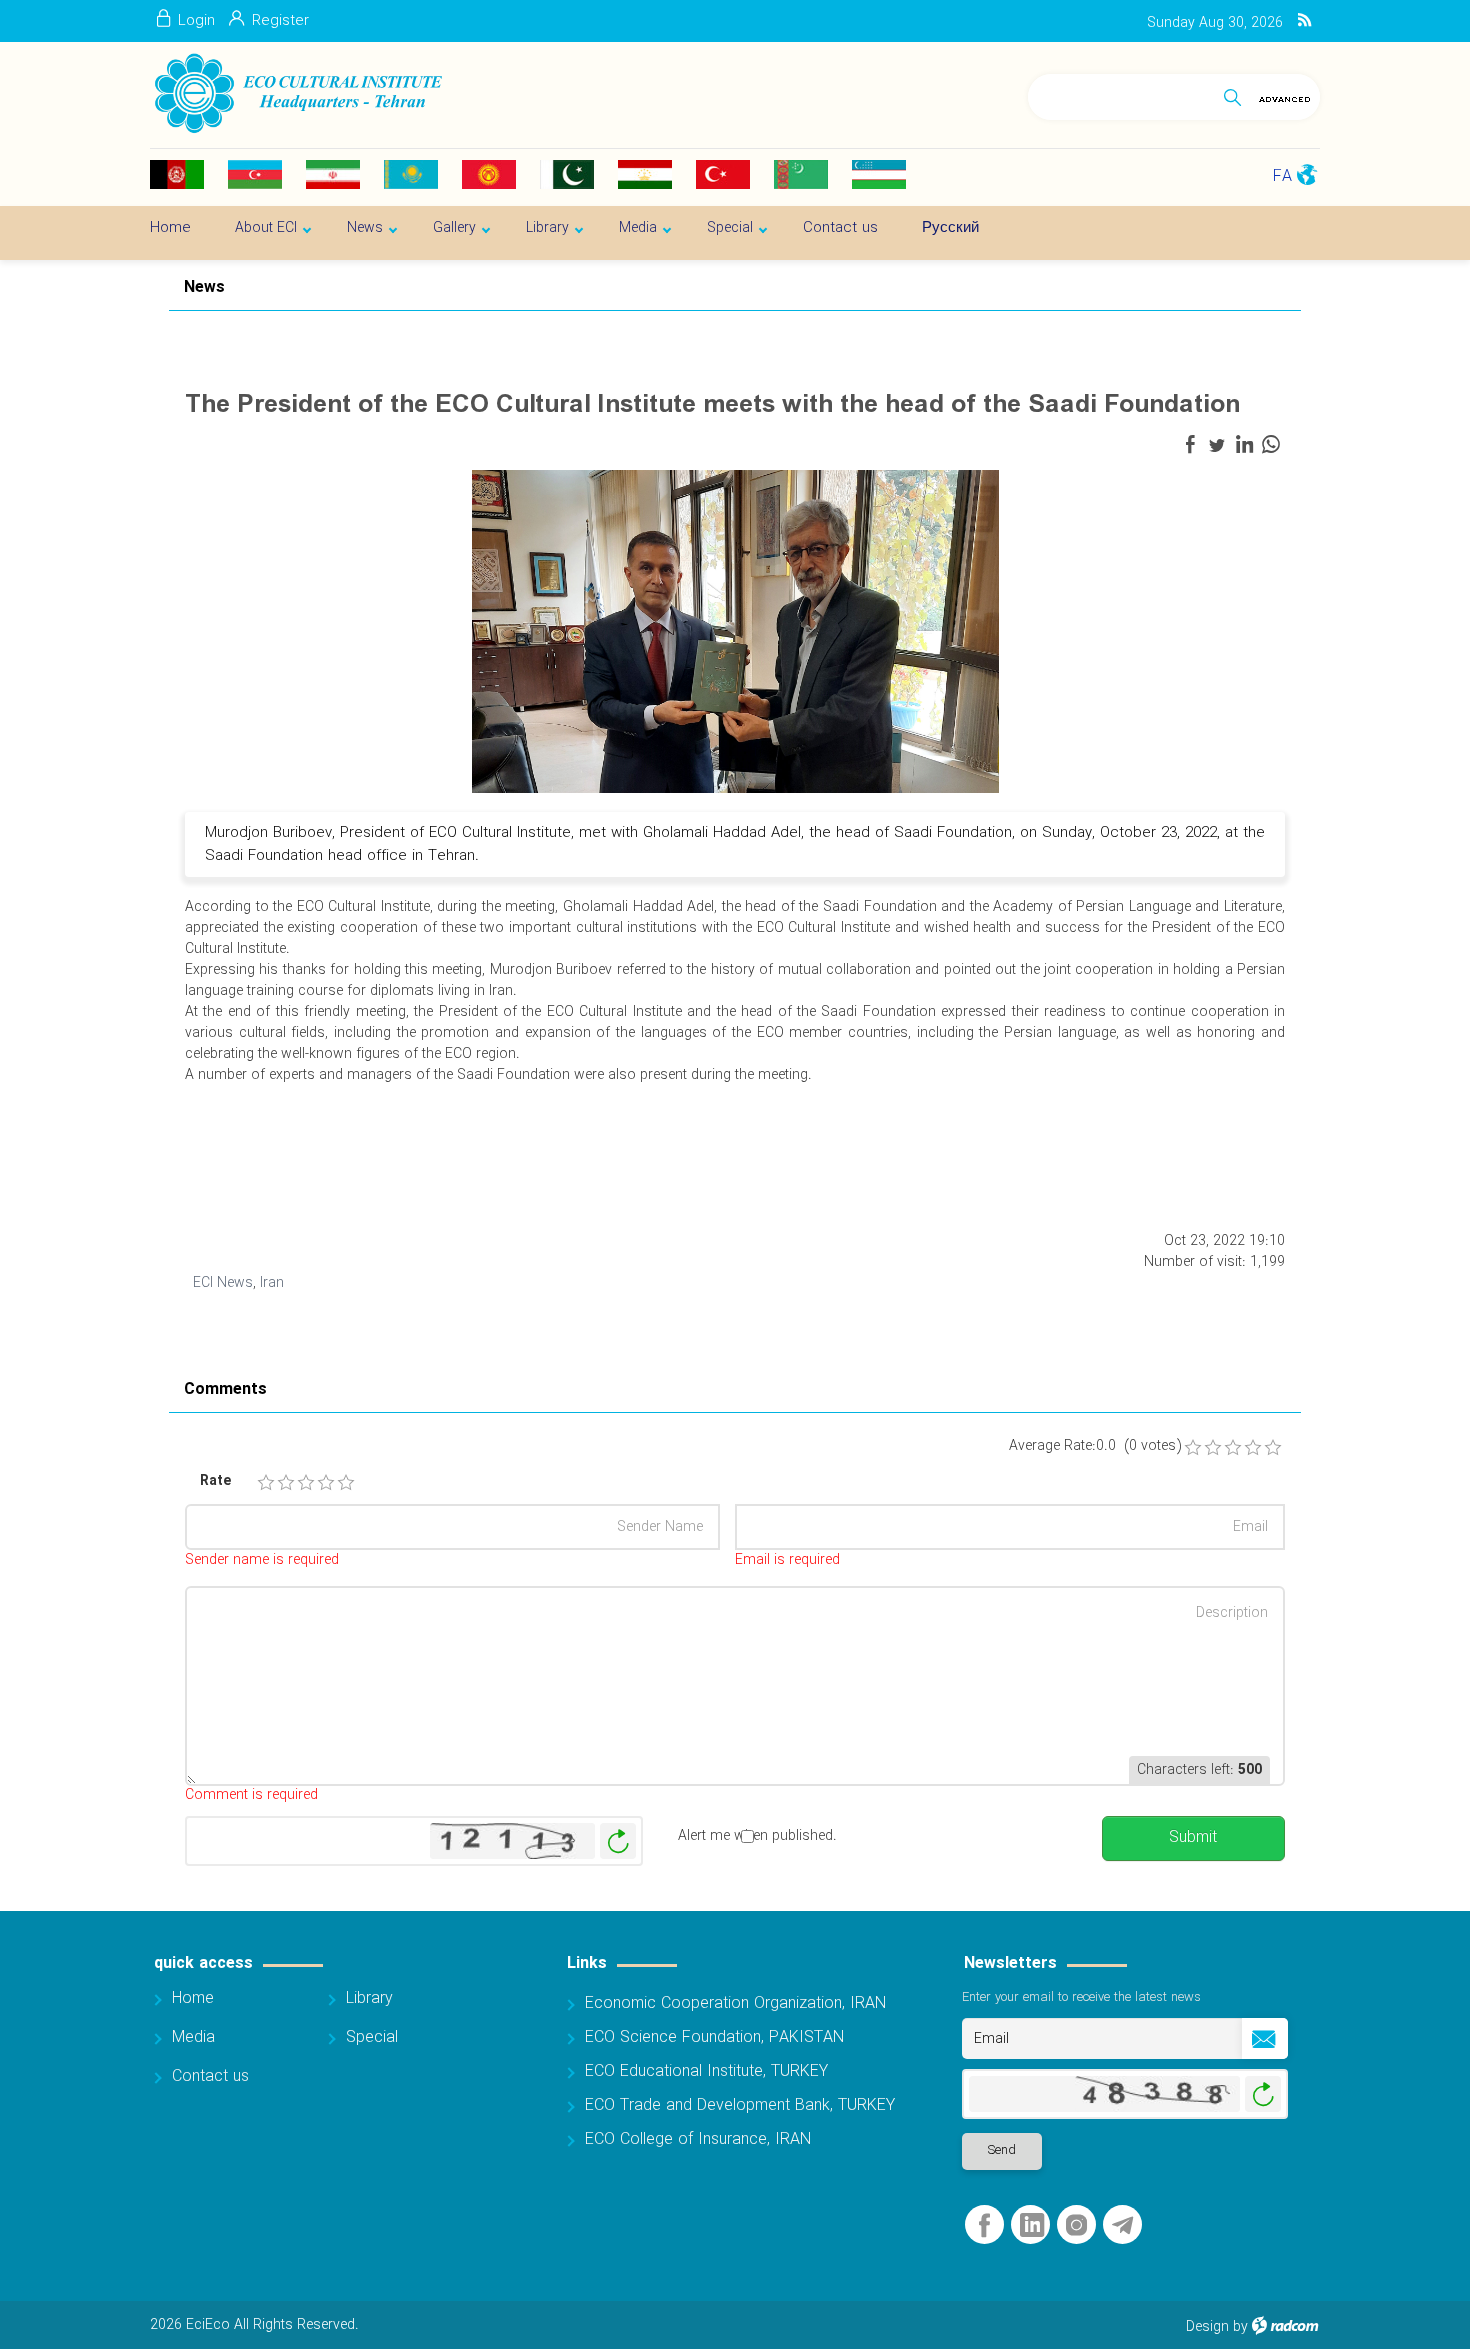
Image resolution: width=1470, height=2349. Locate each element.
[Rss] (1304, 21)
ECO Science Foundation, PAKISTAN (714, 2037)
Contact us (210, 2076)
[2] (286, 1483)
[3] (306, 1483)
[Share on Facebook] (1190, 445)
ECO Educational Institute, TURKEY (706, 2071)
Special (372, 2037)
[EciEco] (296, 94)
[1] (266, 1483)
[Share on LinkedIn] (1244, 445)
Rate (215, 1481)
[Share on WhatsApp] (1271, 445)
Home (193, 1998)
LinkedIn (1032, 2225)
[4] (326, 1483)
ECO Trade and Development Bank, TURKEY (740, 2105)
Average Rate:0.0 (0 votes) (1095, 1446)
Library (369, 1998)
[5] (346, 1483)
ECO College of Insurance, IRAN (698, 2139)
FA (1282, 176)
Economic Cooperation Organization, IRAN (735, 2003)
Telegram (1122, 2225)
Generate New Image (618, 1841)
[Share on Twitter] (1217, 445)
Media (193, 2037)
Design (1207, 2327)
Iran (272, 1283)
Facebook (984, 2225)
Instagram (1076, 2225)
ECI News (223, 1283)
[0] (1193, 1448)
